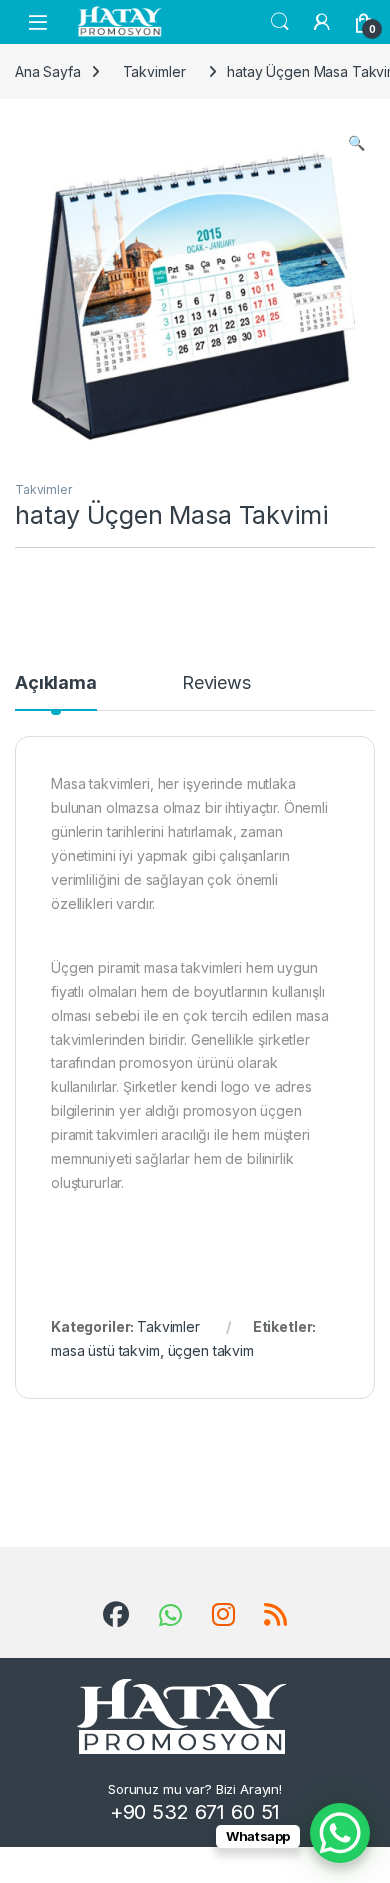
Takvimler (154, 71)
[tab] (56, 692)
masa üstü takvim (105, 1350)
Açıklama (56, 683)
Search (280, 22)
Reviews (216, 683)
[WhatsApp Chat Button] (340, 1833)
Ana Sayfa (48, 71)
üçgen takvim (211, 1350)
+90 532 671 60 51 (195, 1812)
